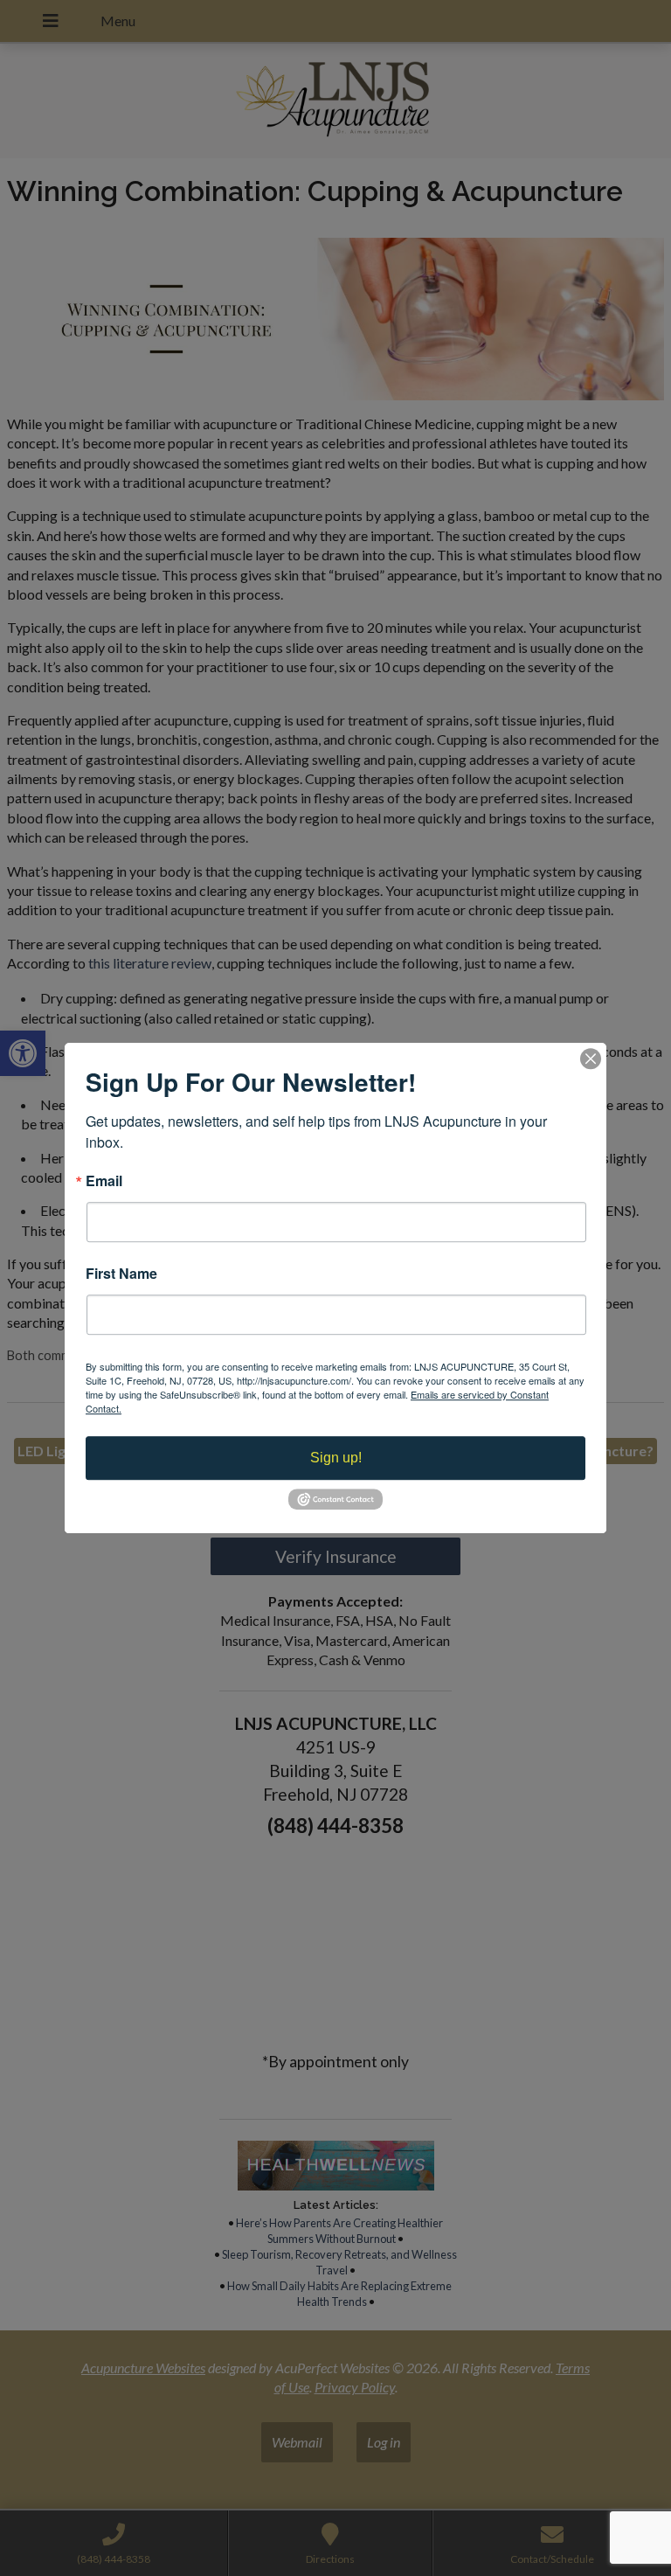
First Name (121, 1274)
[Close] (591, 1059)
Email (104, 1181)
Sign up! (336, 1458)
